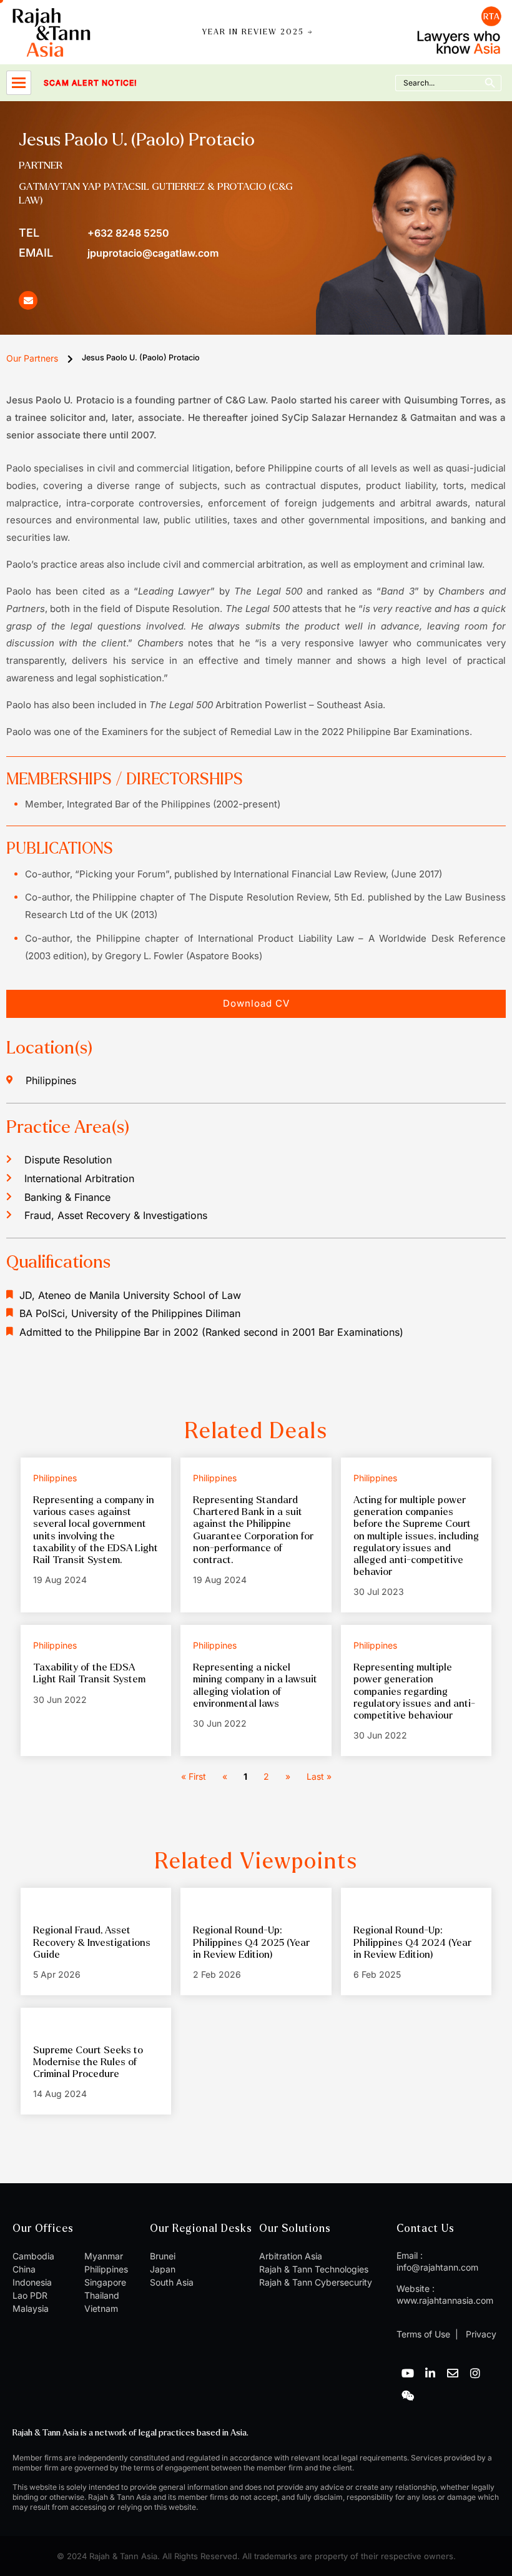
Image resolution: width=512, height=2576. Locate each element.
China (24, 2269)
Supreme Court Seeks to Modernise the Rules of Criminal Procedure (88, 2062)
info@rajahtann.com (437, 2267)
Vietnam (101, 2308)
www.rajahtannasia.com (445, 2300)
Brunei (163, 2256)
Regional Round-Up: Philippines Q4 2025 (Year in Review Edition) (251, 1942)
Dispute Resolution (68, 1160)
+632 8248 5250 (94, 233)
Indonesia (32, 2282)
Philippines (106, 2269)
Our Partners (32, 358)
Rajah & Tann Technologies (314, 2269)
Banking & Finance (67, 1197)
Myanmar (104, 2256)
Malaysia (31, 2308)
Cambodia (33, 2256)
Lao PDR (30, 2295)
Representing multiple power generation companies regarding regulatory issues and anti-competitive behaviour (414, 1691)
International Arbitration (79, 1178)
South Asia (172, 2282)
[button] (256, 1004)
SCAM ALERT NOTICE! (73, 83)
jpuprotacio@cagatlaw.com (119, 253)
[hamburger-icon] (19, 83)
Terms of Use (423, 2334)
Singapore (105, 2282)
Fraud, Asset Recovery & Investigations (116, 1215)
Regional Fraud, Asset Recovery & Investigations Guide (92, 1942)
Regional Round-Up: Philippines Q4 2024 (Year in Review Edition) (412, 1942)
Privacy (480, 2334)
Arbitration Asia (291, 2256)
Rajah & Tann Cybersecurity (316, 2282)
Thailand (102, 2295)
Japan (163, 2269)
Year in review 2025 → (258, 32)
